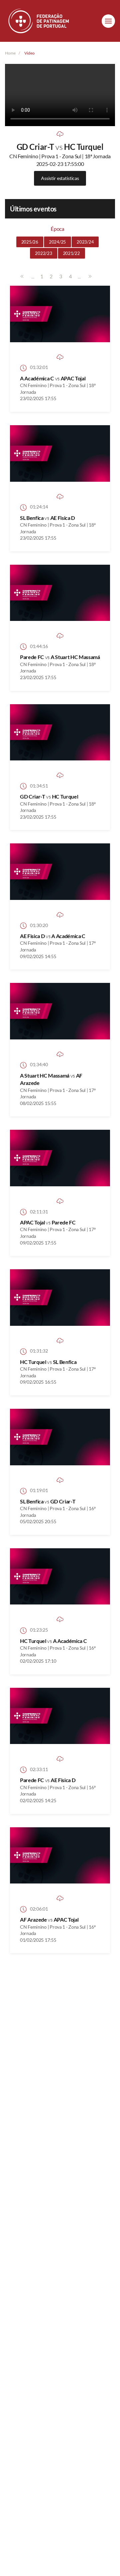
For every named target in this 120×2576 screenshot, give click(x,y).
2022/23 (43, 253)
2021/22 (71, 253)
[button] (108, 21)
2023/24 (85, 242)
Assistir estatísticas (60, 178)
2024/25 (57, 242)
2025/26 (30, 242)
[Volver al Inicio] (39, 21)
